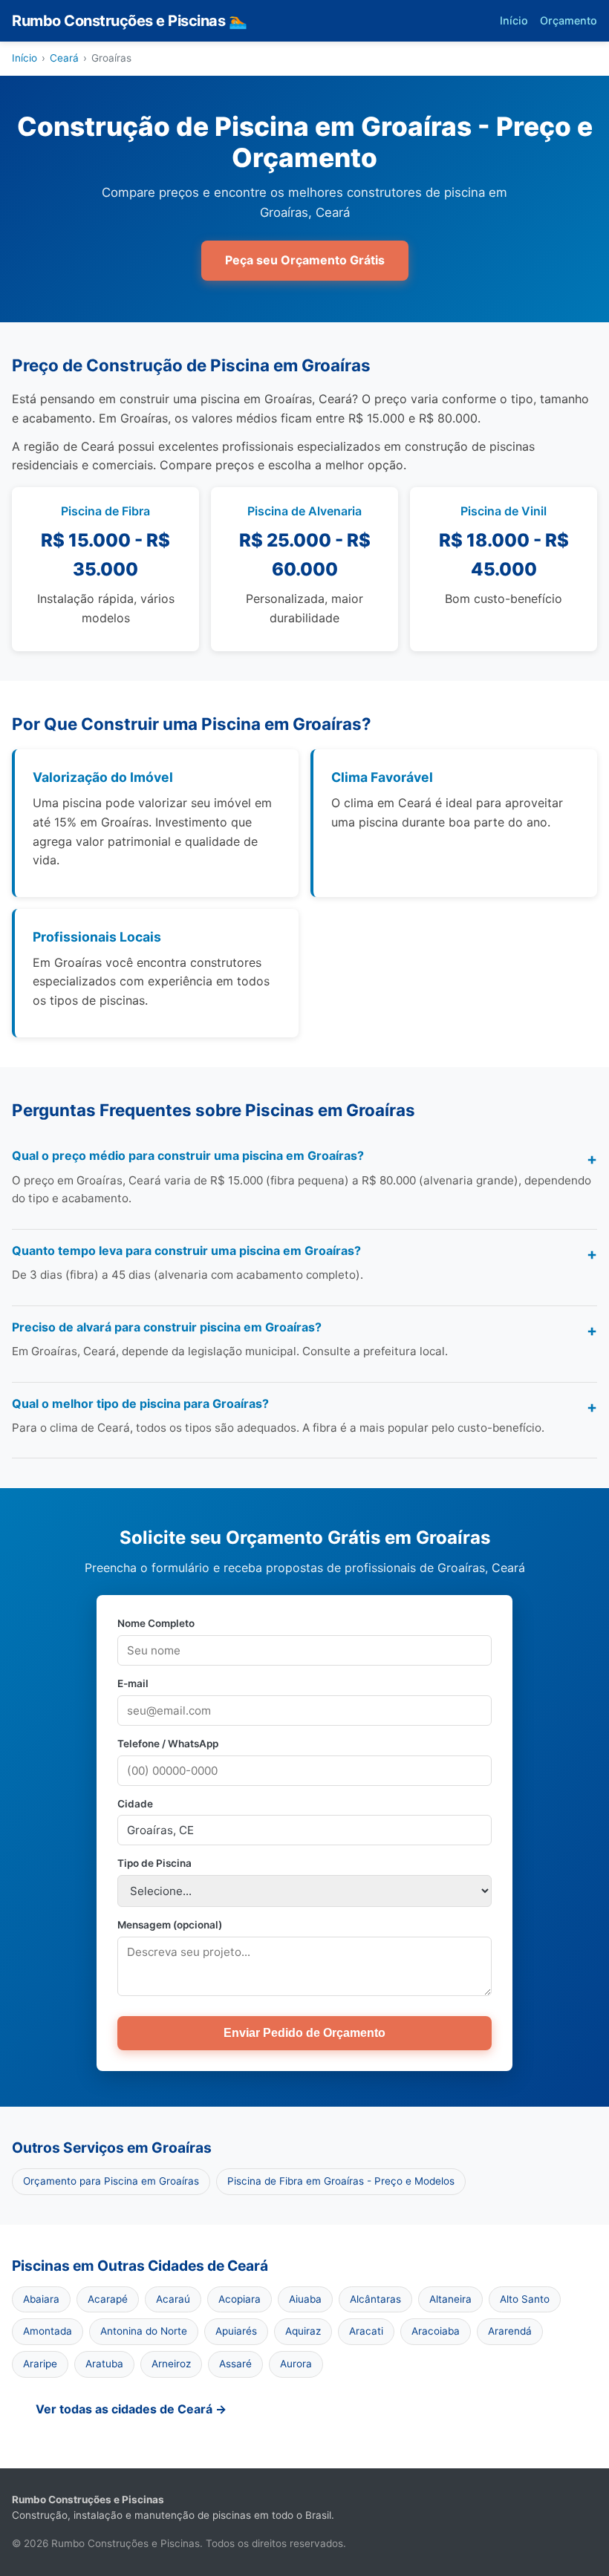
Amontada (48, 2331)
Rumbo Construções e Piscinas (129, 21)
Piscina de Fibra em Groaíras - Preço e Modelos (341, 2181)
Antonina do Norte (144, 2331)
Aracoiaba (436, 2331)
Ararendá (510, 2331)
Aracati (366, 2331)
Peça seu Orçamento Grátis (305, 260)
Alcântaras (375, 2299)
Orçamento (569, 20)
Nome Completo (156, 1623)
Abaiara (41, 2299)
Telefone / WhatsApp (168, 1744)
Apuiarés (236, 2331)
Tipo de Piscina (154, 1863)
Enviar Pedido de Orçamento (304, 2033)
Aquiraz (303, 2331)
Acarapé (108, 2299)
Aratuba (104, 2364)
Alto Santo (525, 2299)
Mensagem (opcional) (170, 1925)
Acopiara (240, 2299)
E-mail (133, 1683)
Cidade (135, 1804)
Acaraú (173, 2299)
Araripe (40, 2364)
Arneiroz (171, 2364)
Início (514, 20)
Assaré (235, 2364)
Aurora (296, 2364)
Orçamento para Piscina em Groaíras (111, 2181)
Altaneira (450, 2299)
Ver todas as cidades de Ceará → (131, 2409)
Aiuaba (305, 2299)
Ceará (64, 58)
